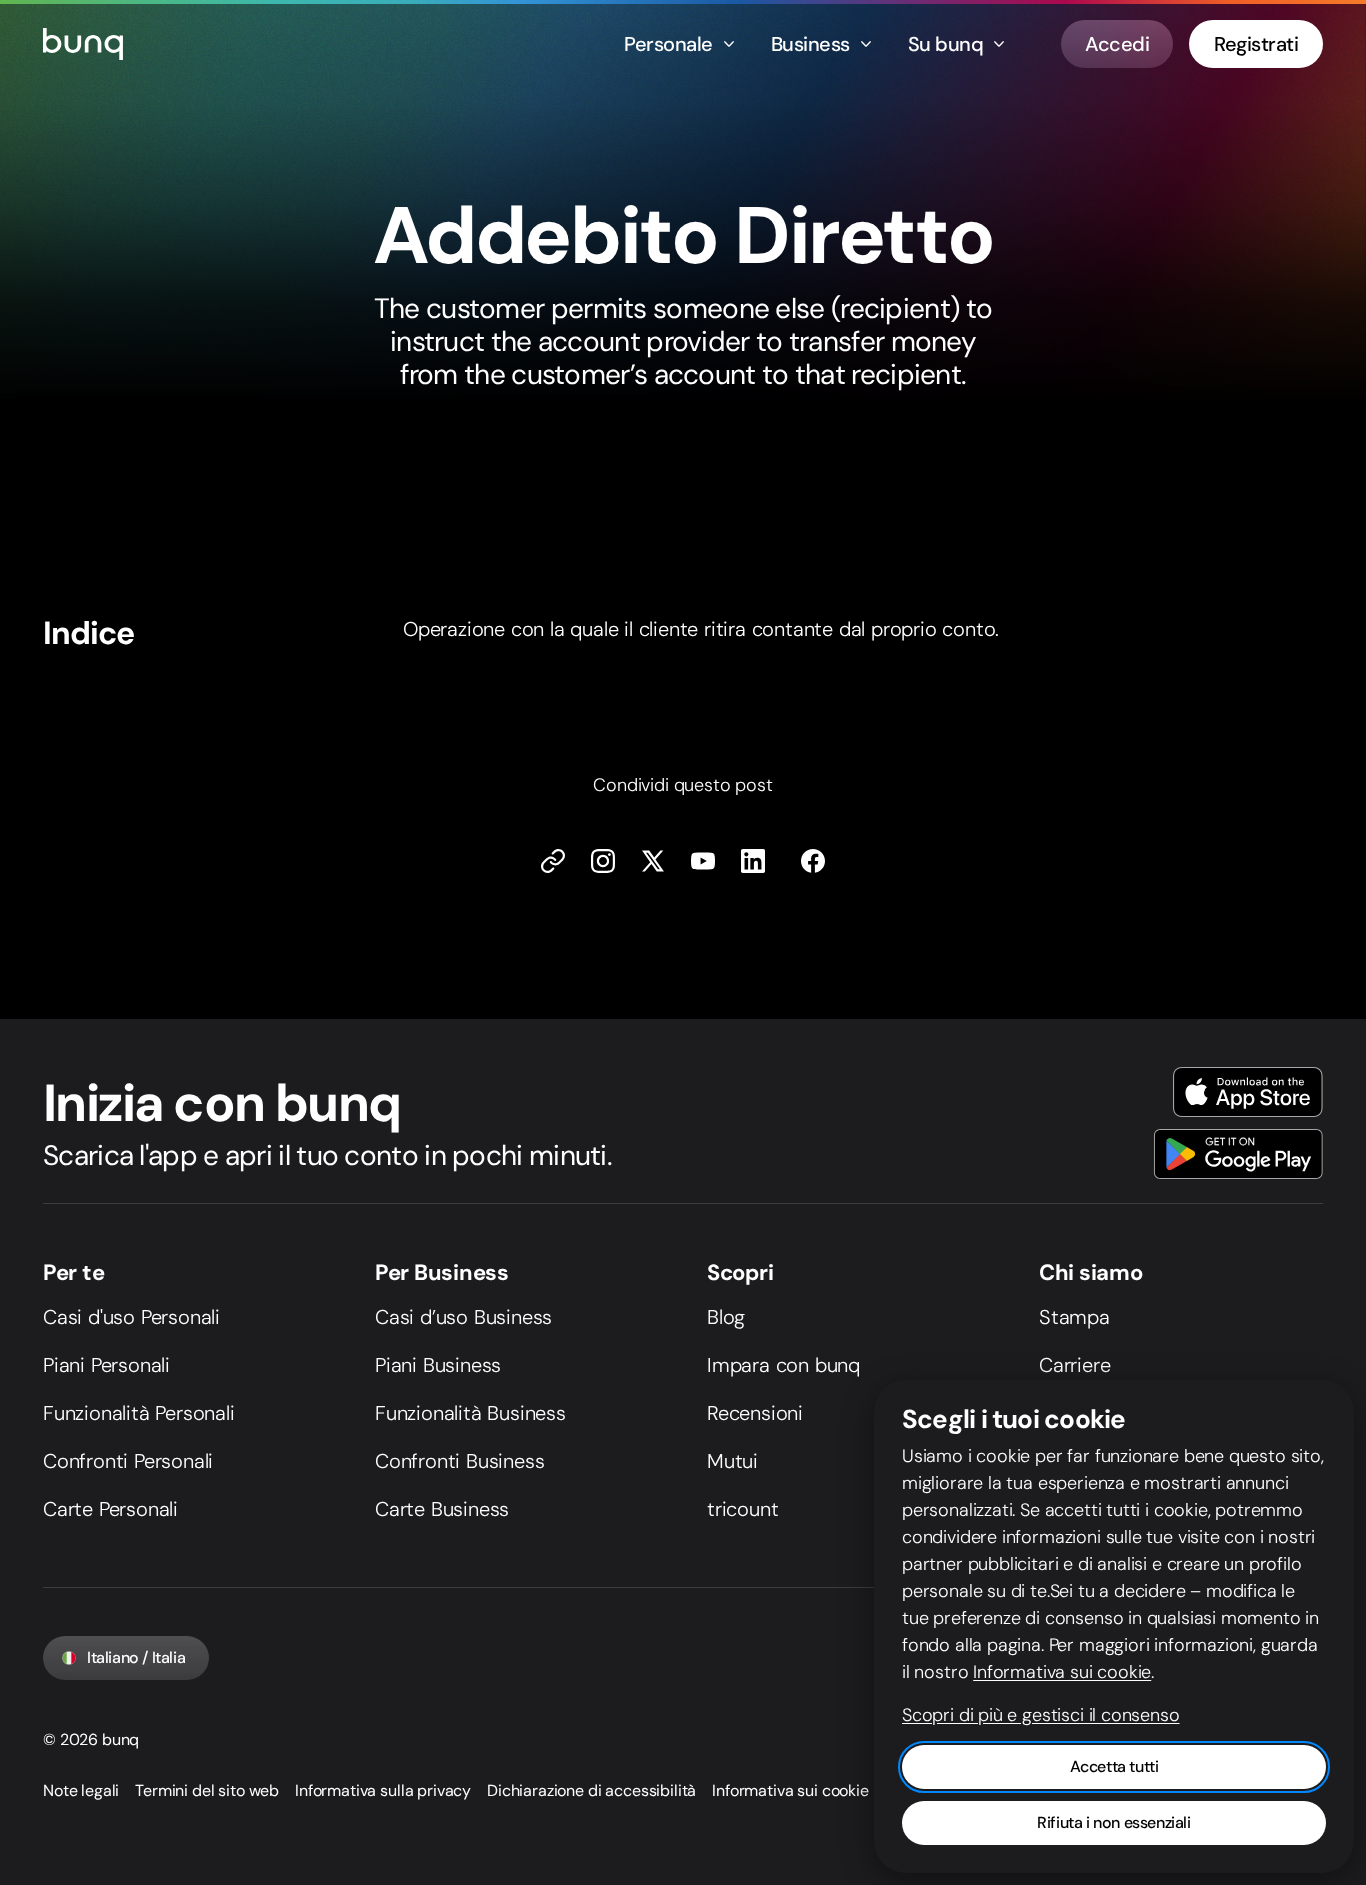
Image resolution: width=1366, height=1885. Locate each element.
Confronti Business (459, 1461)
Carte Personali (110, 1509)
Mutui (732, 1461)
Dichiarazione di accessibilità (591, 1790)
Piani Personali (106, 1365)
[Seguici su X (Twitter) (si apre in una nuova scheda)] (653, 861)
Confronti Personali (128, 1461)
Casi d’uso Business (463, 1317)
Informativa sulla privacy (383, 1790)
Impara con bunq (783, 1365)
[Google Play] (1238, 1154)
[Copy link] (553, 861)
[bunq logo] (83, 44)
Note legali (81, 1790)
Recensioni (755, 1413)
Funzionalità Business (470, 1413)
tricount (742, 1509)
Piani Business (438, 1365)
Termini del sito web (207, 1790)
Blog (726, 1317)
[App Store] (1248, 1092)
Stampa (1074, 1317)
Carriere (1074, 1365)
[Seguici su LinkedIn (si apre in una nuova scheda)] (753, 861)
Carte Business (442, 1509)
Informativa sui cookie (790, 1790)
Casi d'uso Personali (131, 1317)
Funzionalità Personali (139, 1413)
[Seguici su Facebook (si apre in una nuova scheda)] (813, 861)
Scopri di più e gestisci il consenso (1041, 1715)
